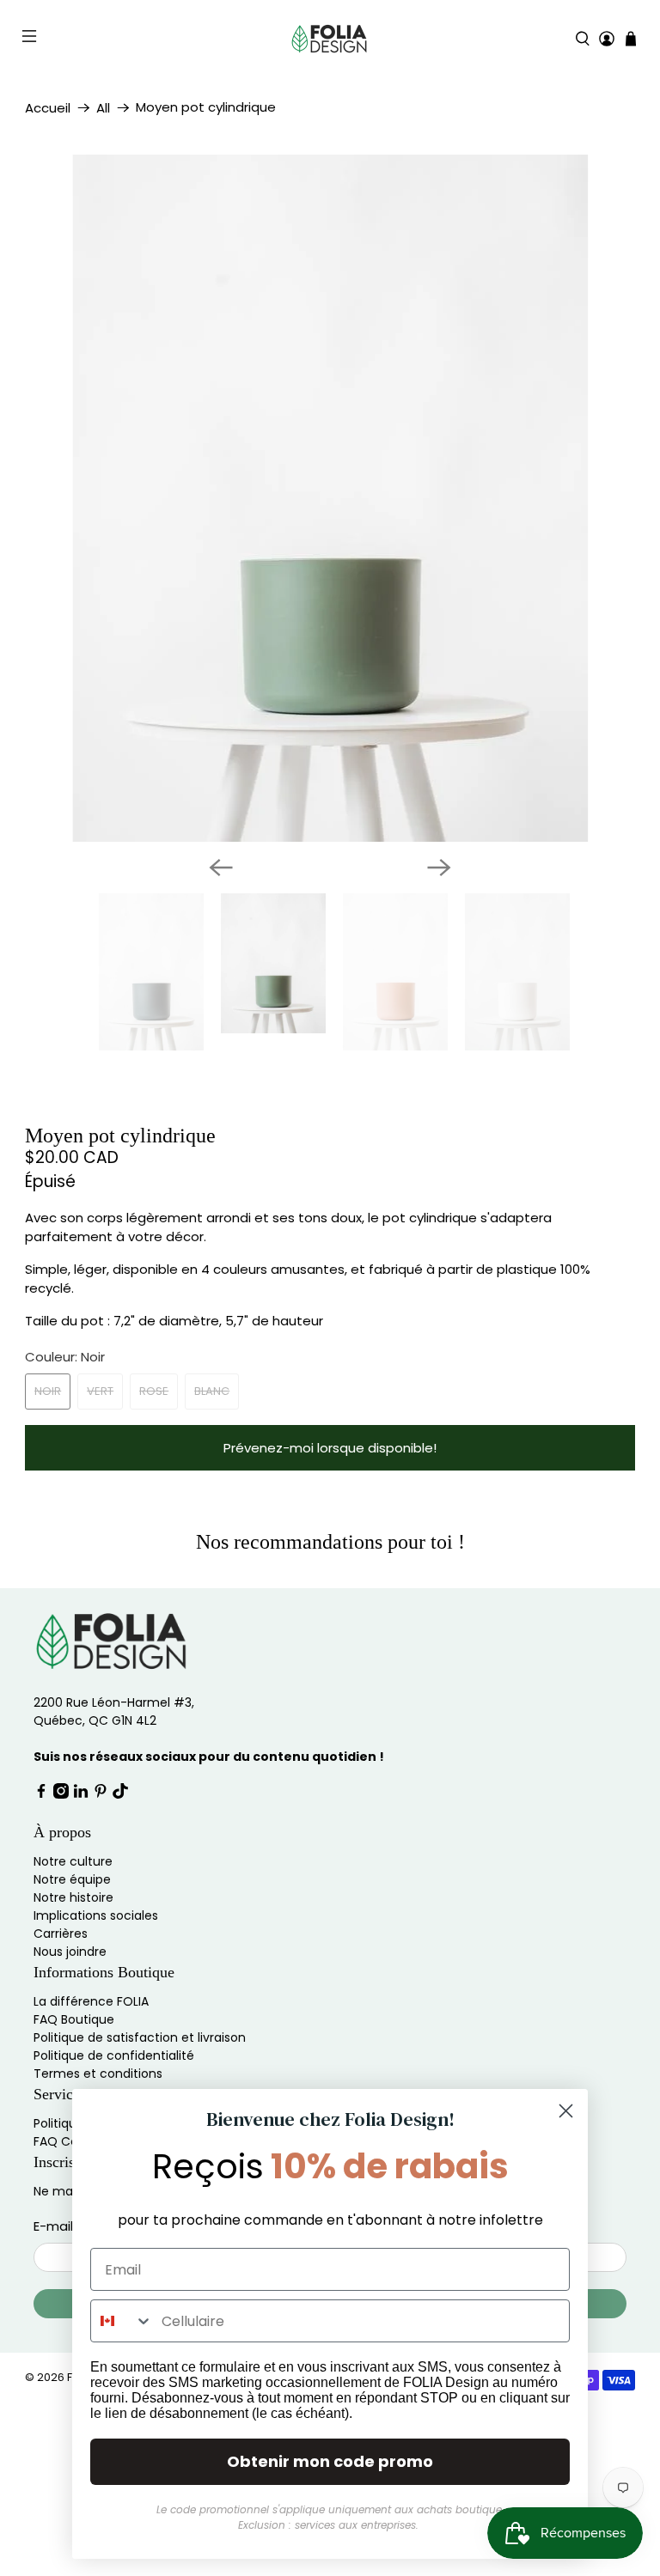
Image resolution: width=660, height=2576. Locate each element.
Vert (100, 1477)
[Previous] (221, 953)
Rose (154, 1477)
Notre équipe (72, 1965)
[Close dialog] (566, 2111)
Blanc (212, 1477)
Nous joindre (70, 2037)
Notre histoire (73, 1983)
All (103, 108)
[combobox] (122, 2321)
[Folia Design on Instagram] (61, 1880)
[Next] (439, 953)
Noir (48, 1477)
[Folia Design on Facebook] (41, 1880)
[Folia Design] (330, 39)
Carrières (61, 2019)
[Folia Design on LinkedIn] (81, 1880)
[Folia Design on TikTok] (120, 1880)
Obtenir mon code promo (330, 2461)
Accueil (48, 108)
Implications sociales (96, 2001)
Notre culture (73, 1947)
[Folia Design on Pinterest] (101, 1880)
